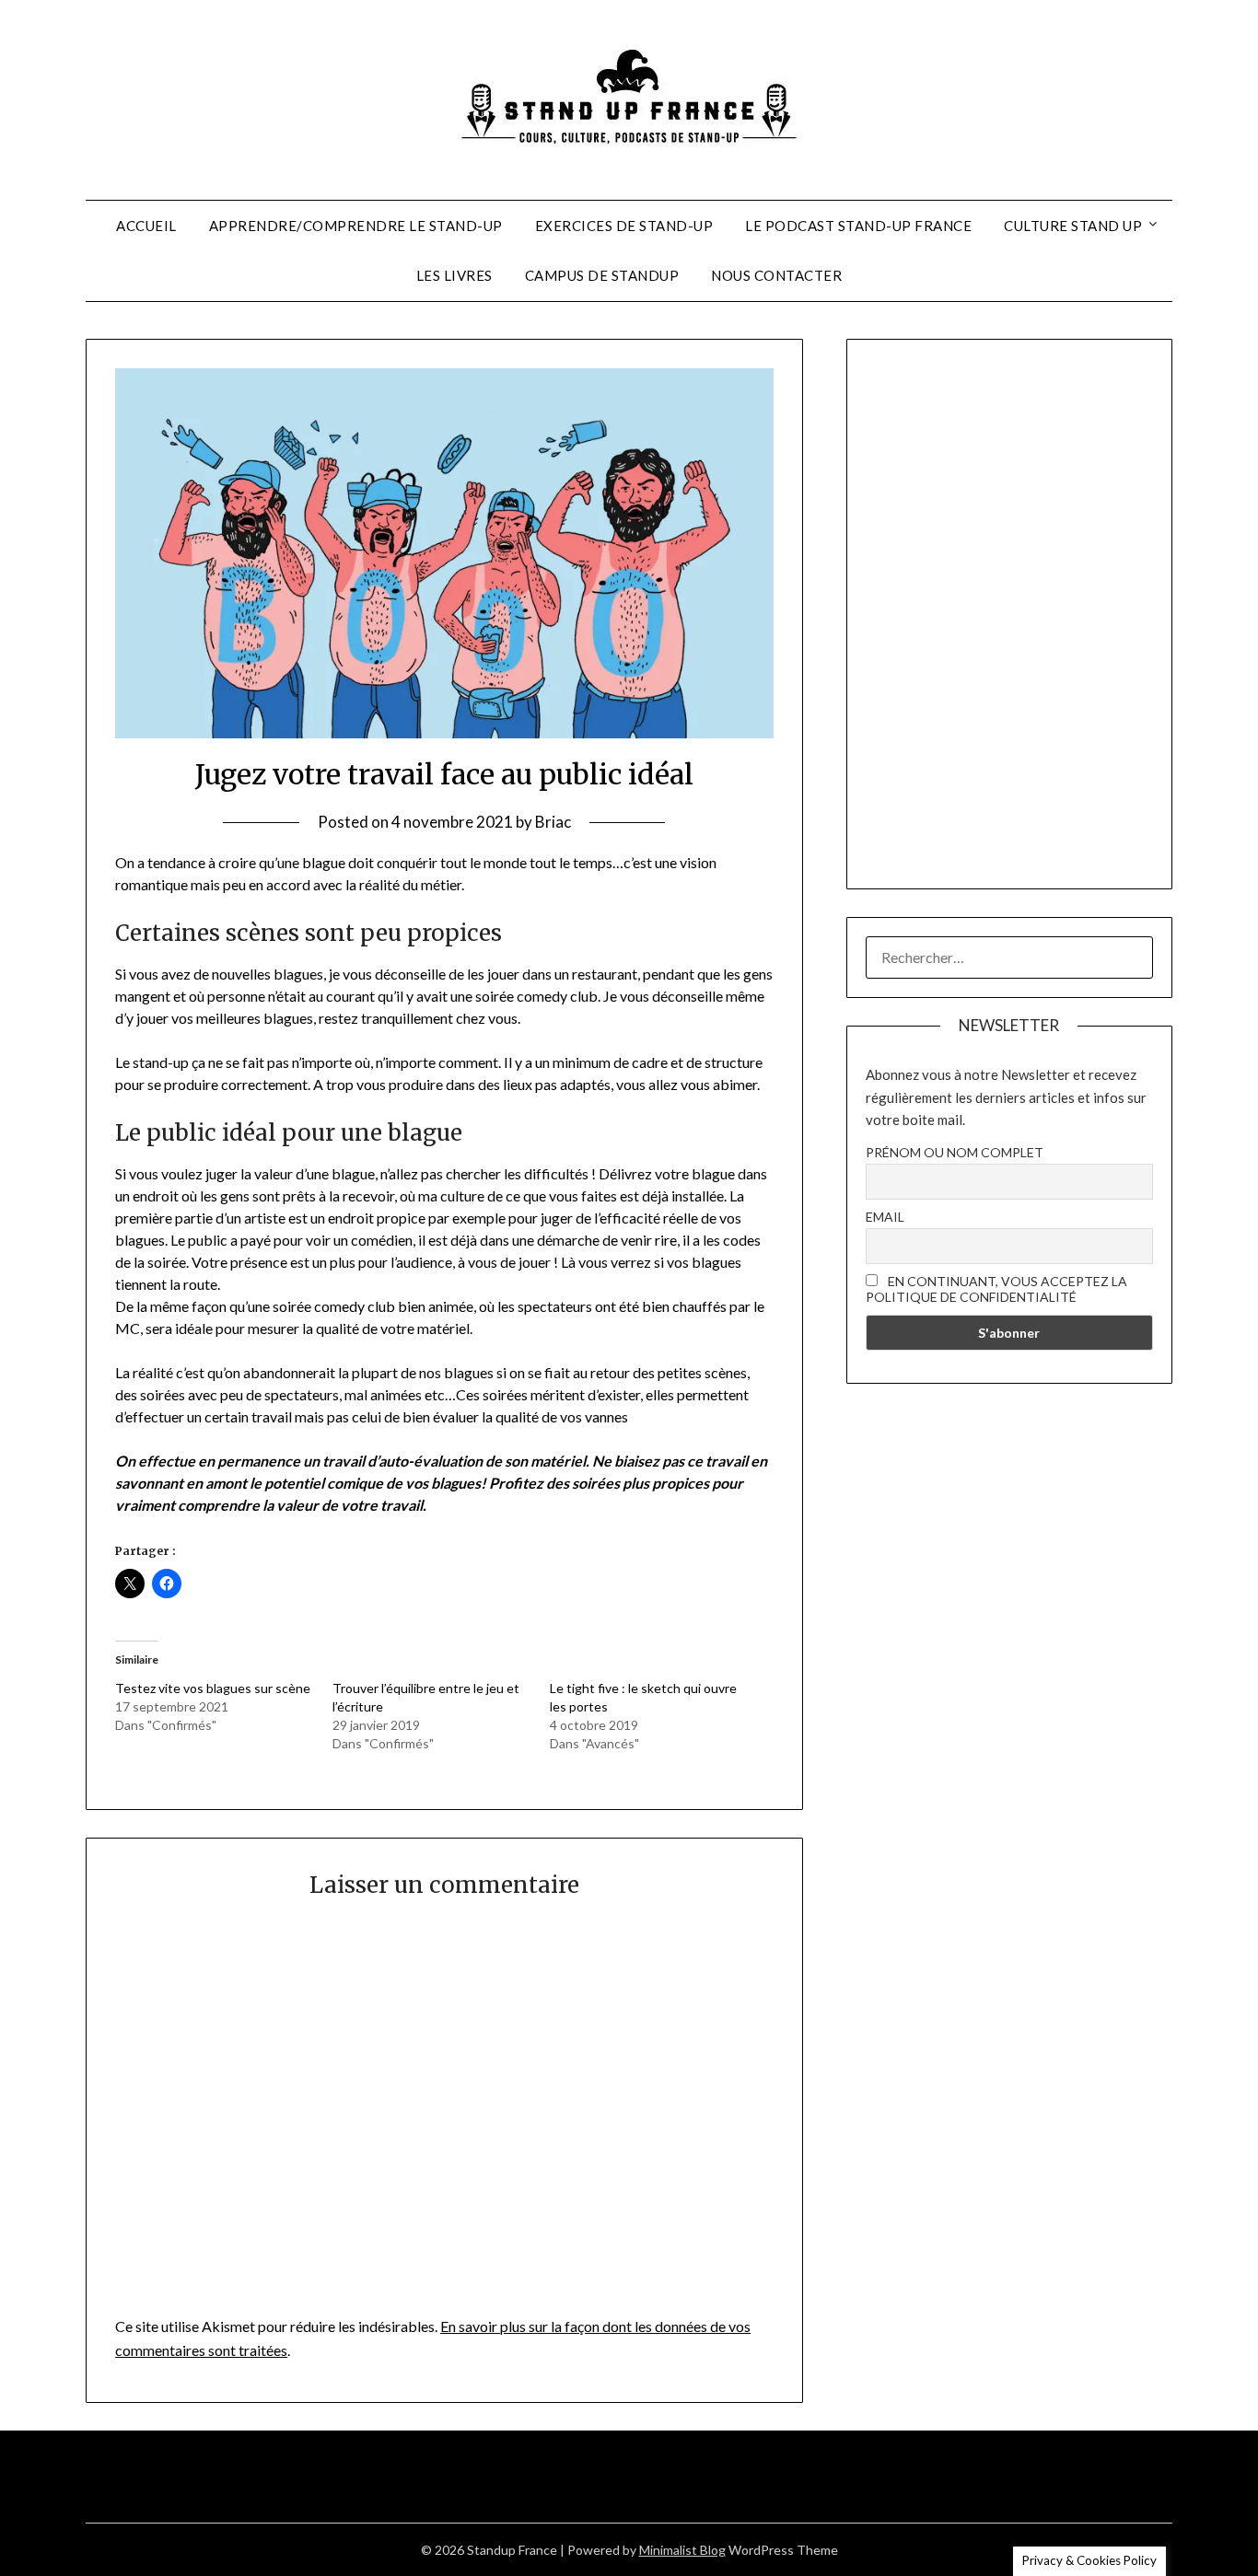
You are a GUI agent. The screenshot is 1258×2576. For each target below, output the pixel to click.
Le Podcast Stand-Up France (858, 226)
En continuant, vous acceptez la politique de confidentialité (996, 1289)
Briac (553, 822)
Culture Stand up (1073, 226)
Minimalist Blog (682, 2550)
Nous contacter (776, 275)
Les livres (454, 275)
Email (885, 1217)
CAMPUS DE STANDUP (602, 275)
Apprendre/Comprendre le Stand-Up (356, 226)
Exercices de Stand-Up (624, 226)
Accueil (146, 226)
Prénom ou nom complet (955, 1152)
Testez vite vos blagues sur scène (213, 1688)
